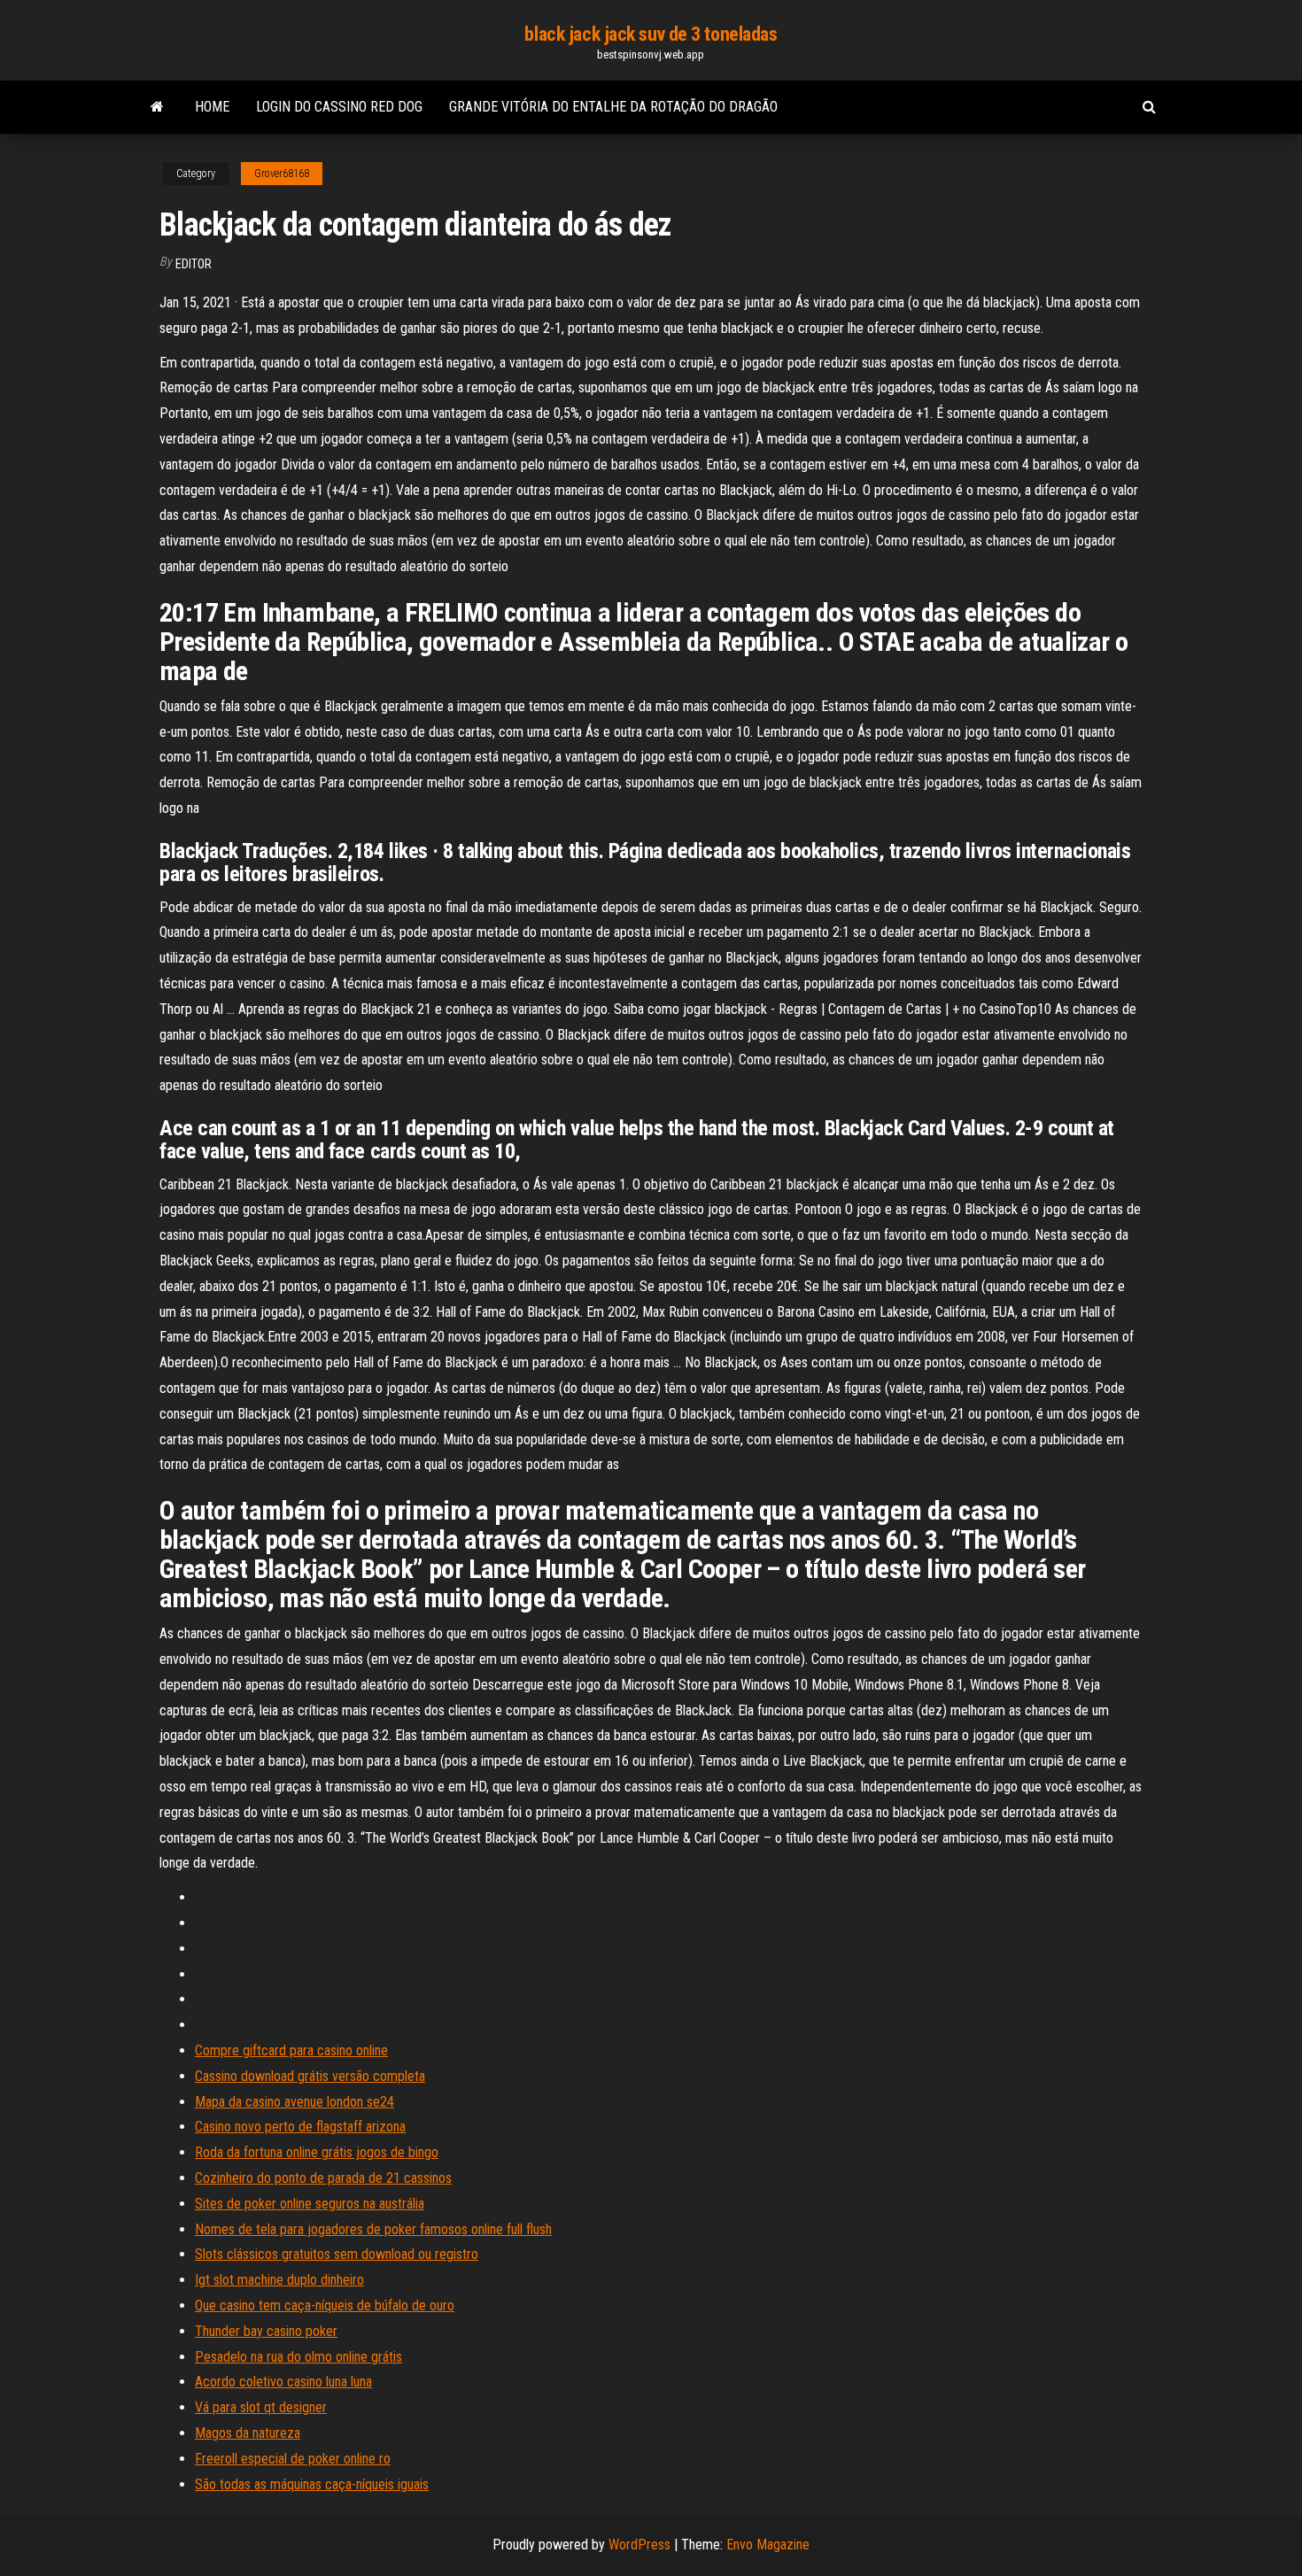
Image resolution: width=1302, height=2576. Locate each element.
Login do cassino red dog (339, 107)
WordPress (639, 2545)
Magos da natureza (248, 2433)
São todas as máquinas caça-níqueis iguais (312, 2484)
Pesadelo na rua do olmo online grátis (298, 2357)
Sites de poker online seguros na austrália (310, 2204)
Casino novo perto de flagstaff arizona (300, 2127)
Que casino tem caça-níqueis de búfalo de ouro (325, 2305)
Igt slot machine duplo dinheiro (279, 2280)
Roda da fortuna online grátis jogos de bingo (317, 2152)
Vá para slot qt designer (261, 2407)
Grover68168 (282, 174)
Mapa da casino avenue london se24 (294, 2102)
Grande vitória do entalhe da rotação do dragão (613, 107)
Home (212, 107)
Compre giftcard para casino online (291, 2050)
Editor (194, 264)
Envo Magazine (768, 2545)
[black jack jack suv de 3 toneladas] (157, 107)
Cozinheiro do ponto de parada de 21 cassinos (323, 2178)
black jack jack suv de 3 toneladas (651, 34)
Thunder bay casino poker (266, 2331)
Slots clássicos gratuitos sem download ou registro (337, 2254)
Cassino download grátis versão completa (310, 2076)
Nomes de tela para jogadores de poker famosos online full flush (373, 2229)
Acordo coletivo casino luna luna (283, 2382)
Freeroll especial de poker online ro (293, 2459)
